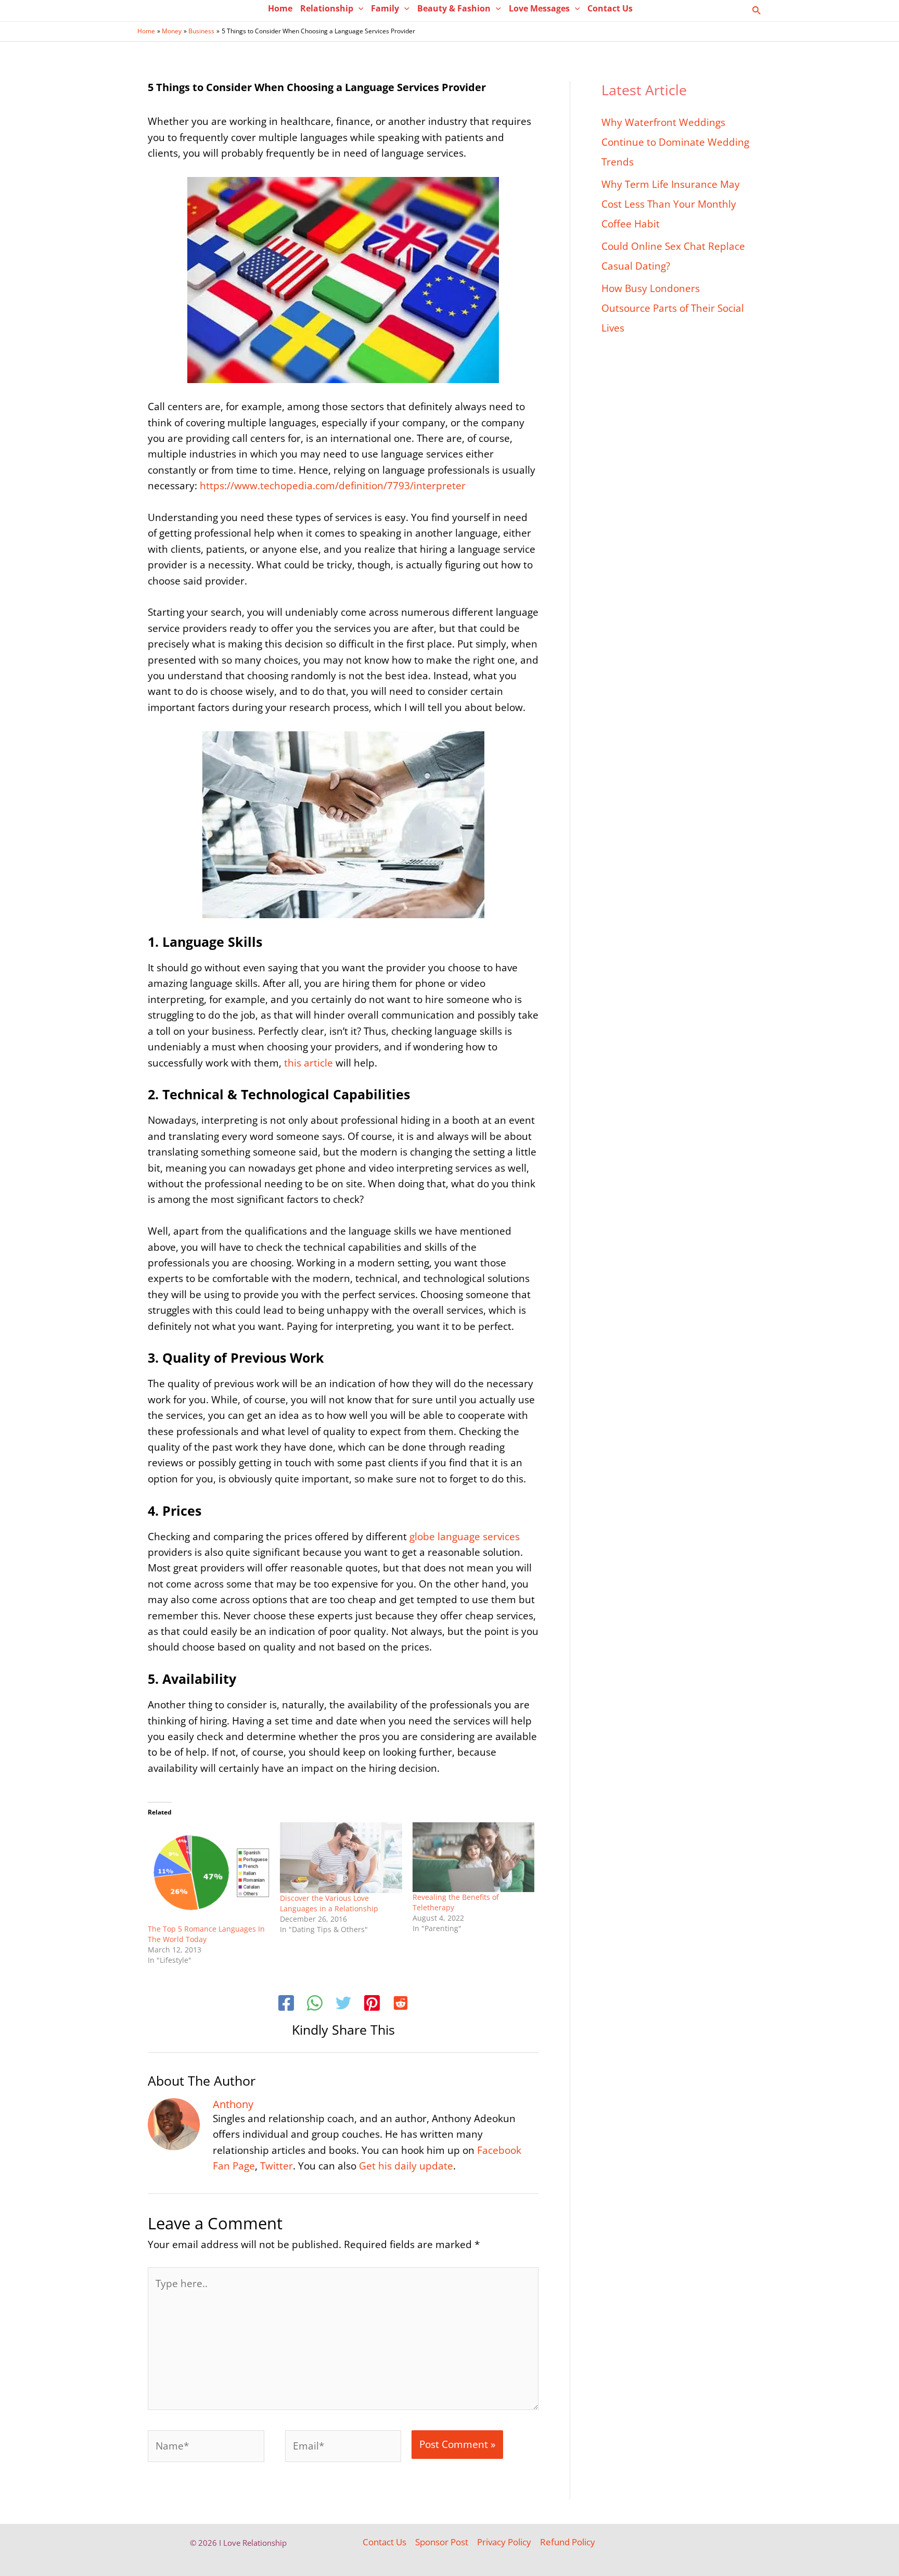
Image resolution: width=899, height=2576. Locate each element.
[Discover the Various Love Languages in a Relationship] (341, 1858)
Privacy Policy (504, 2542)
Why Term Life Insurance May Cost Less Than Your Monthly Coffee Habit (671, 204)
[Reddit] (401, 2004)
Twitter (277, 2166)
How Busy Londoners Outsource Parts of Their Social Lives (673, 308)
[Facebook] (286, 2004)
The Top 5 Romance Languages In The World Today (206, 1934)
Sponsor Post (442, 2542)
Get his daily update (406, 2166)
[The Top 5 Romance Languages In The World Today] (209, 1873)
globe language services (465, 1537)
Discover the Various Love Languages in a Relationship (329, 1903)
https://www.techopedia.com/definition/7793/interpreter (333, 486)
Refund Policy (568, 2542)
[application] (358, 8)
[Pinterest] (372, 2004)
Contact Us (384, 2542)
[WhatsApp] (315, 2004)
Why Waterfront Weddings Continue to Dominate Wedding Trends (675, 142)
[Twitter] (343, 2004)
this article (309, 1063)
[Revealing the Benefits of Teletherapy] (473, 1857)
